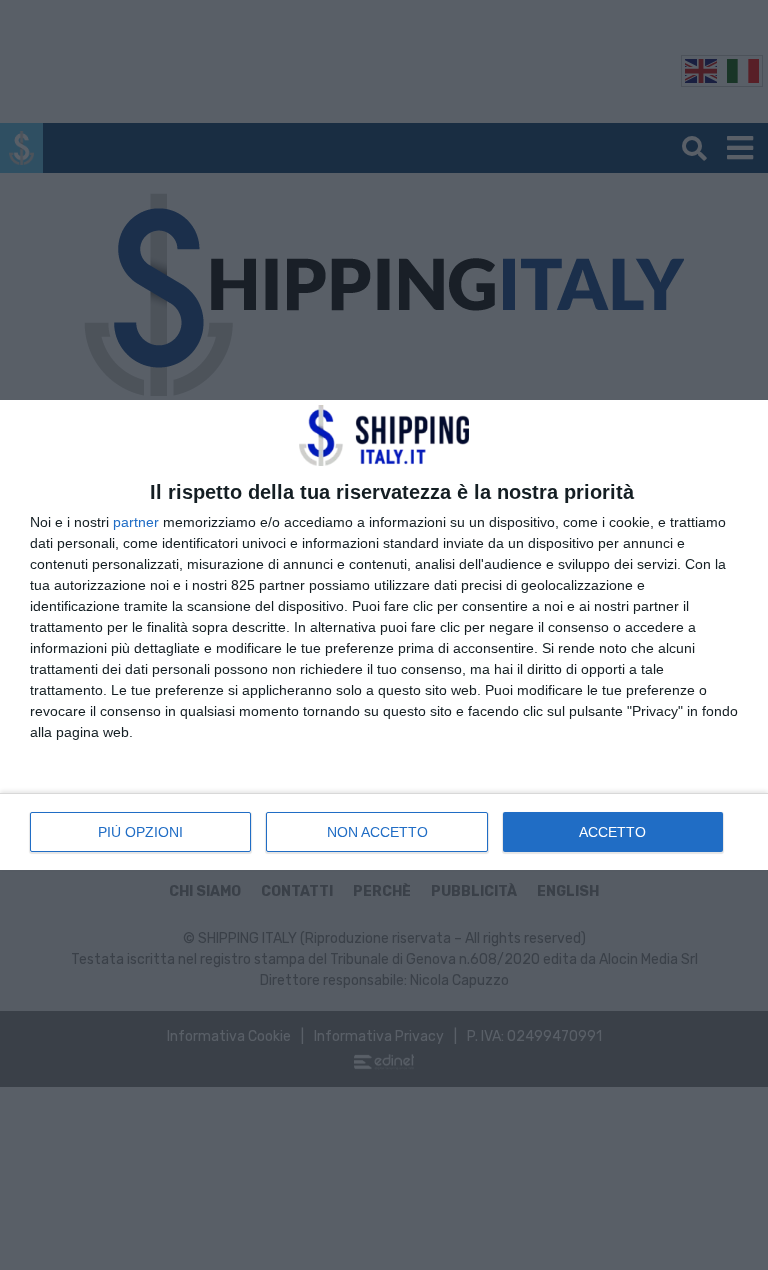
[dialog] (384, 634)
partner (136, 522)
